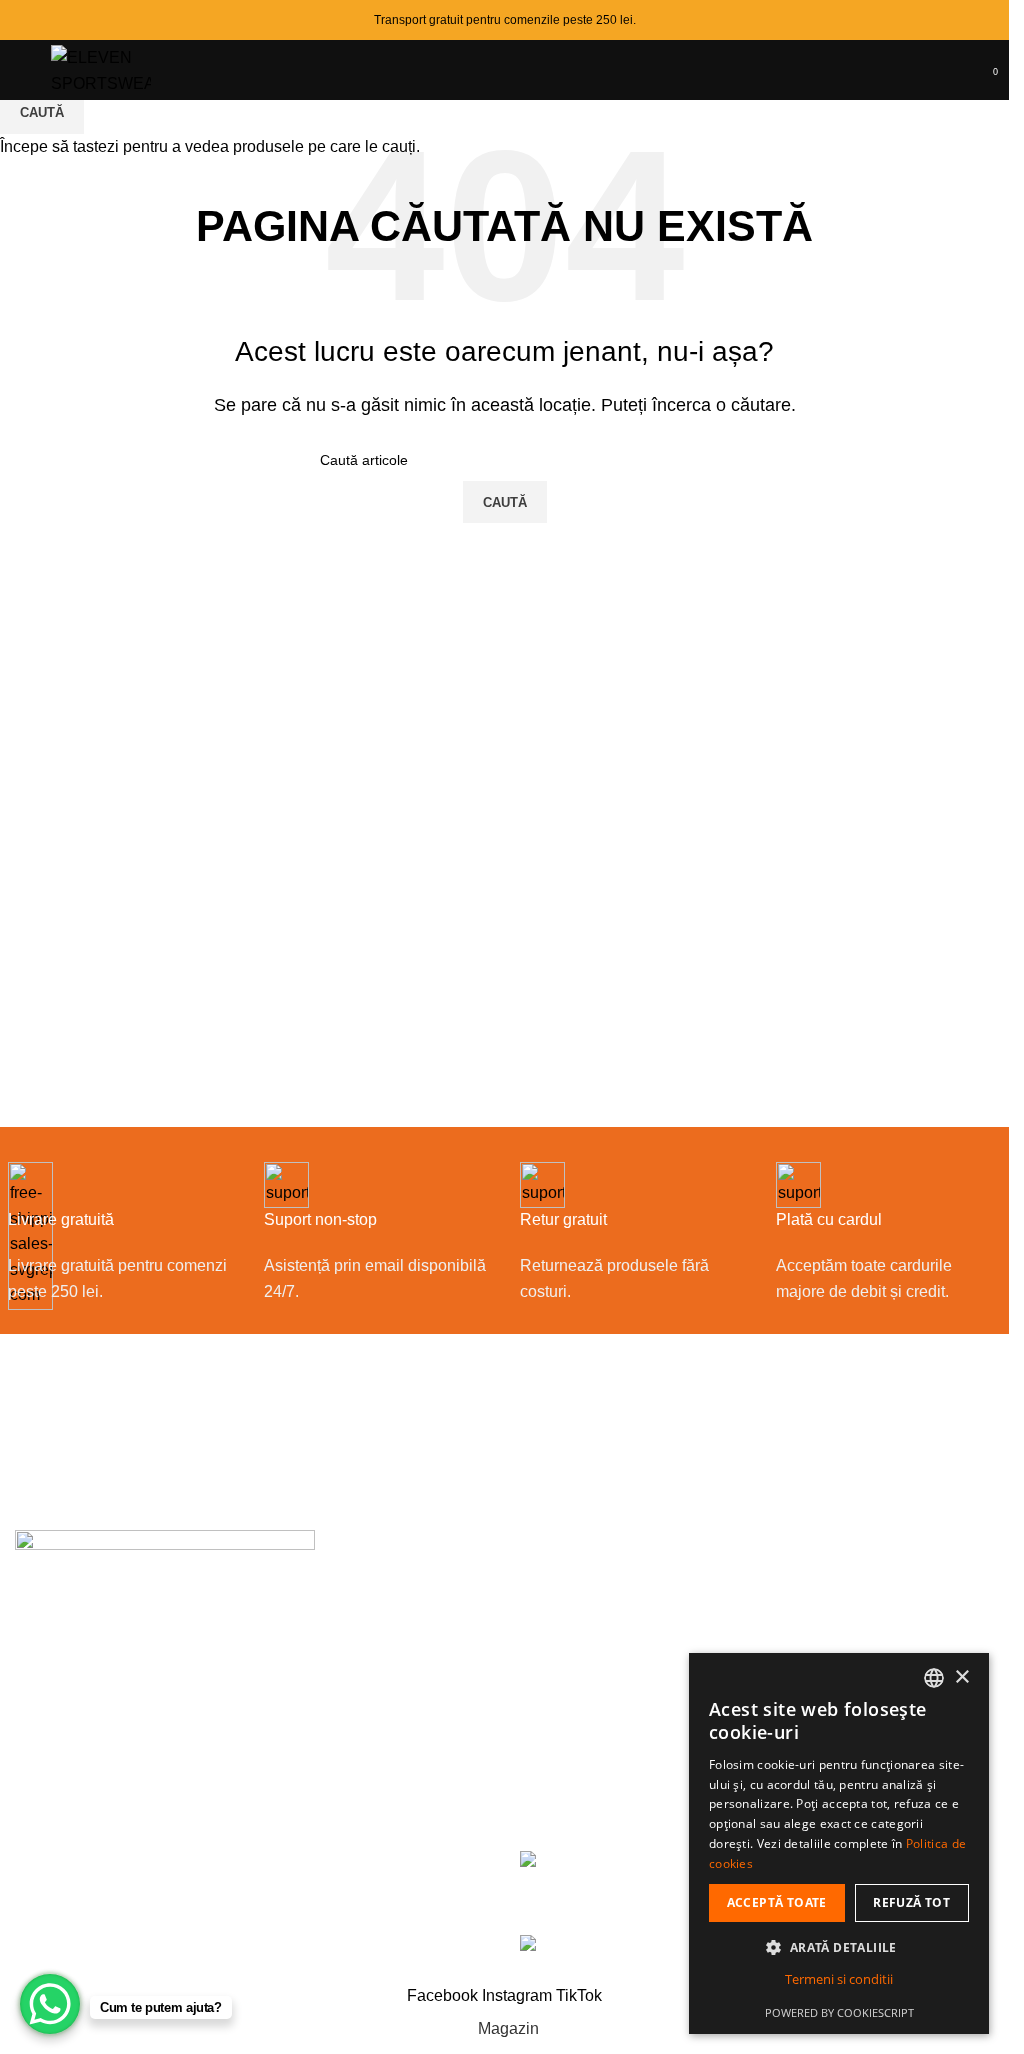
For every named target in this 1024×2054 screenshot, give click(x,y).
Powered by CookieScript (839, 2012)
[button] (839, 1947)
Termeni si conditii (839, 1979)
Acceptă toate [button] (777, 1902)
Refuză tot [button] (911, 1902)
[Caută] (954, 70)
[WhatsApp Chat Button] (50, 2004)
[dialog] (839, 1843)
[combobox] (934, 1678)
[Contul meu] (974, 70)
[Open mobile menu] (23, 70)
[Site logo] (101, 68)
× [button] (961, 1677)
